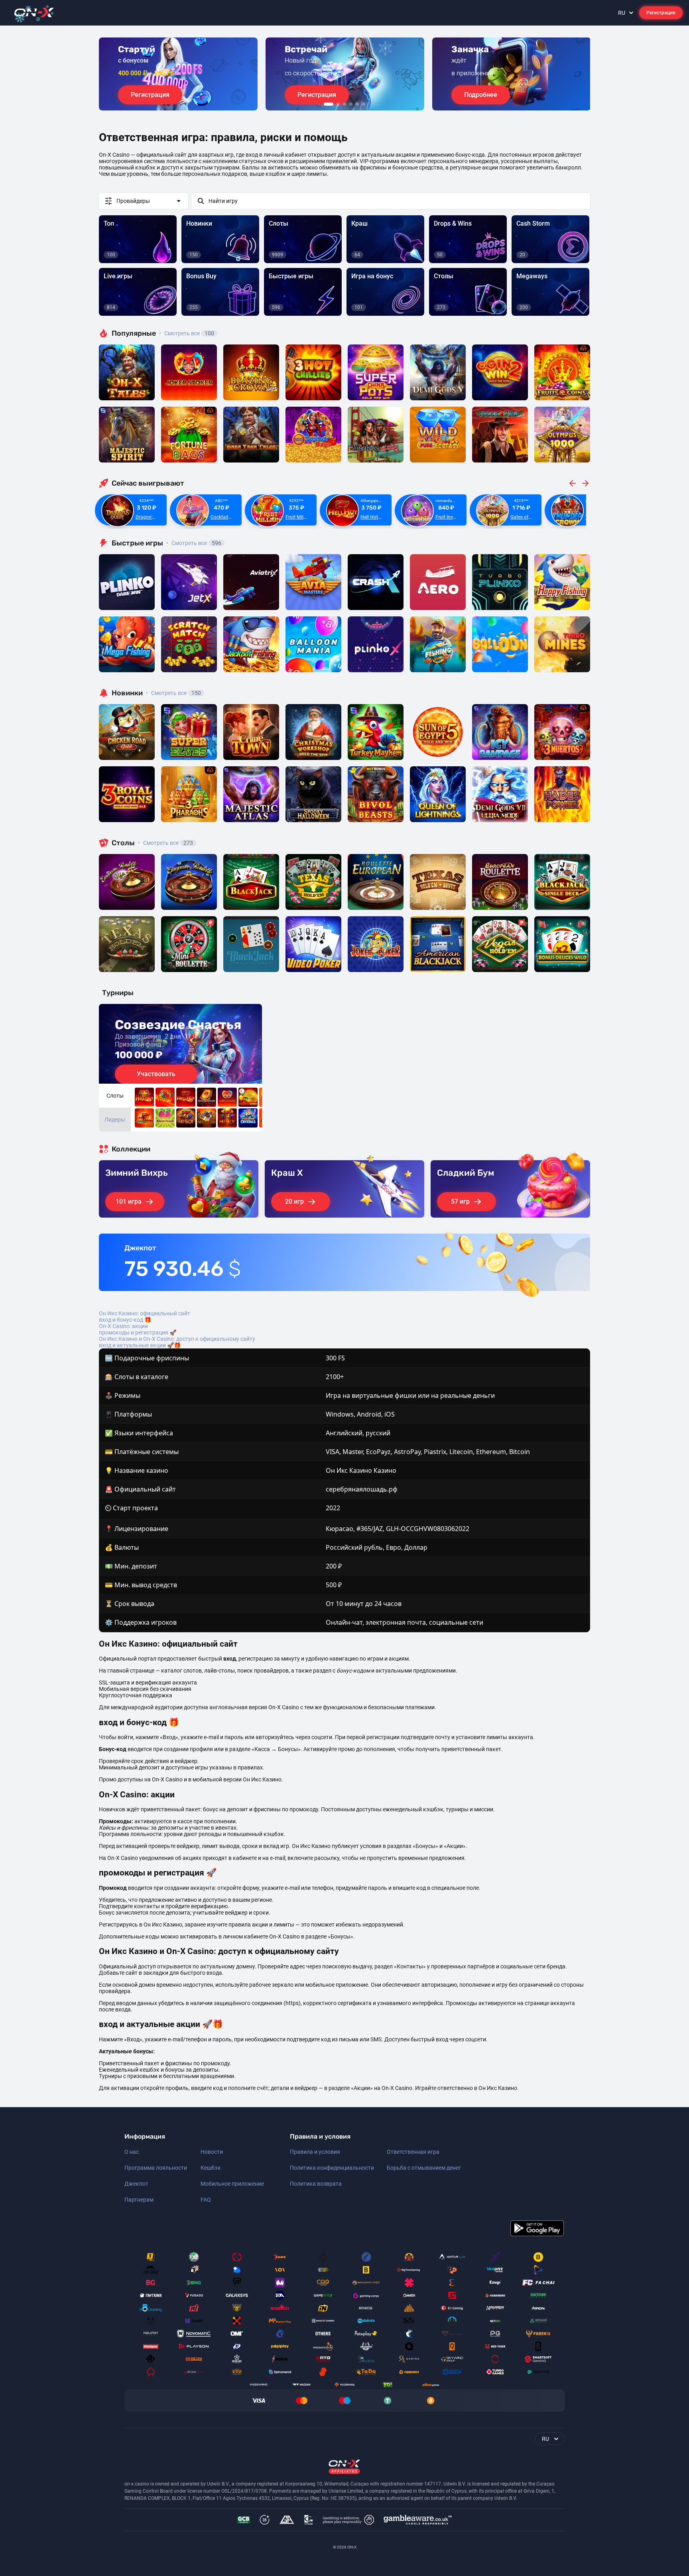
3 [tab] (344, 104)
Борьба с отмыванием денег (424, 2168)
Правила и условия (315, 2152)
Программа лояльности (156, 2168)
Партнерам (139, 2200)
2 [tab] (338, 104)
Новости (212, 2152)
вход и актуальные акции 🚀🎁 (140, 1345)
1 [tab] (329, 104)
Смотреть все (187, 333)
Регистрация (661, 13)
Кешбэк (211, 2168)
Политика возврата (316, 2184)
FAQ (206, 2200)
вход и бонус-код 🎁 (125, 1320)
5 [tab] (357, 104)
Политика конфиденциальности (332, 2168)
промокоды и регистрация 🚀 (138, 1332)
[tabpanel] (178, 74)
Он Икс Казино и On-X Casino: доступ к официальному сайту (177, 1339)
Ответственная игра (413, 2152)
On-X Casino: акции (123, 1326)
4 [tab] (351, 104)
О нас (132, 2152)
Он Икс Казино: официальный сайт (145, 1313)
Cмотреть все (194, 543)
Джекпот (136, 2184)
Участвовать (156, 1074)
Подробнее (481, 95)
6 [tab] (364, 104)
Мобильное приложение (232, 2184)
